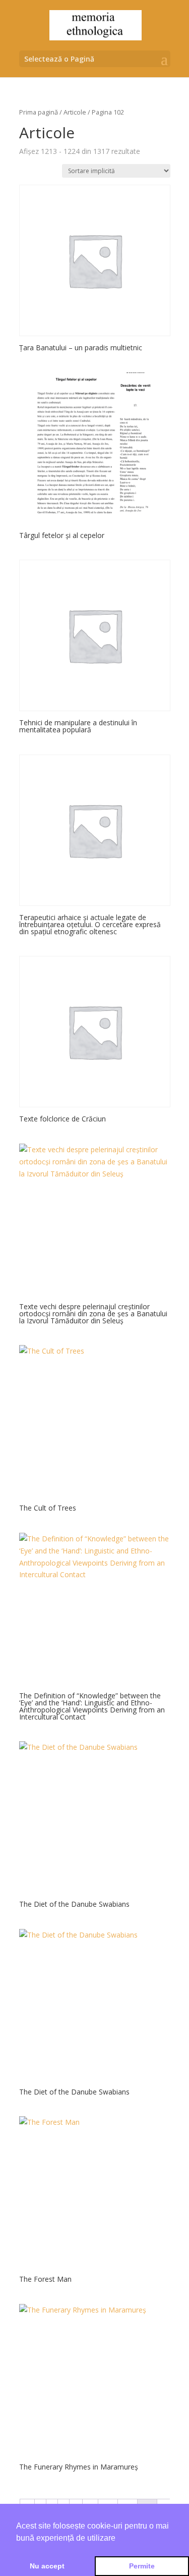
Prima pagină (39, 112)
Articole (75, 112)
